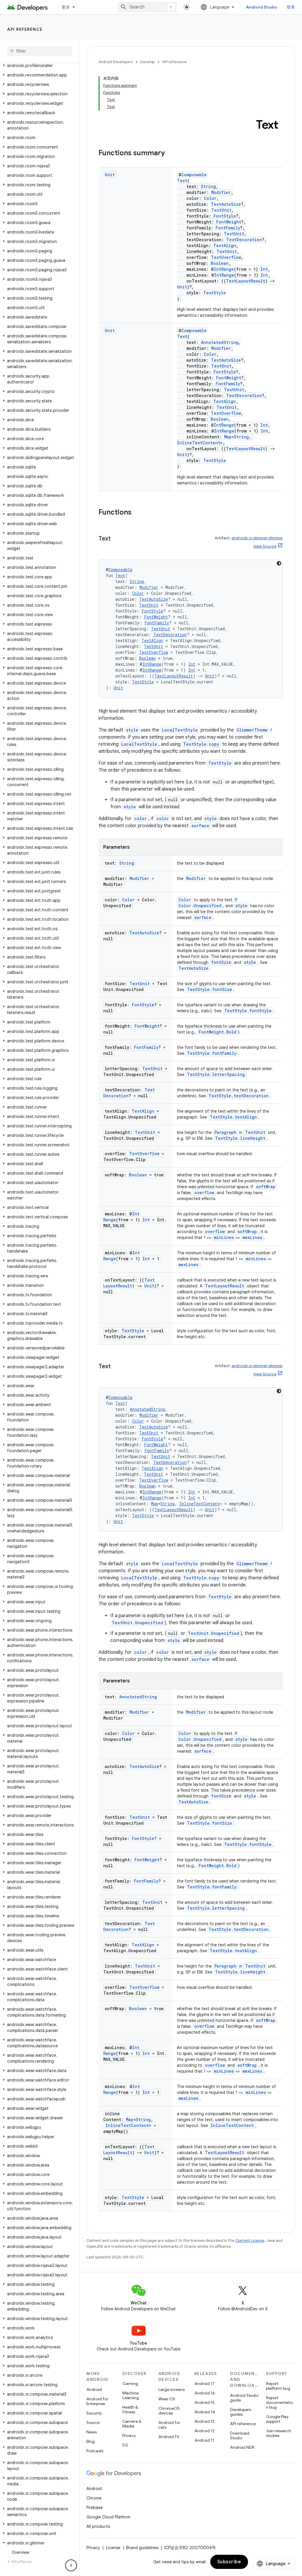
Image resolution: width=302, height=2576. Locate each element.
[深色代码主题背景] (279, 563)
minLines (224, 1237)
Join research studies (279, 2433)
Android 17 (205, 2384)
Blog (91, 2441)
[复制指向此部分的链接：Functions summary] (171, 154)
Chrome (94, 2498)
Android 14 (205, 2412)
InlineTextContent (199, 443)
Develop (147, 62)
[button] (38, 66)
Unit (110, 175)
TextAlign (225, 245)
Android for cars (169, 2425)
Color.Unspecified (200, 906)
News (92, 2432)
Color (210, 198)
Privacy (129, 2435)
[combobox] (147, 7)
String (208, 186)
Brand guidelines (142, 2548)
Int (264, 269)
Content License (250, 2240)
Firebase (95, 2508)
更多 (66, 7)
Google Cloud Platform (108, 2517)
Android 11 (204, 2440)
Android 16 (205, 2393)
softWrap (266, 1187)
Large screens (171, 2389)
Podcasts (95, 2451)
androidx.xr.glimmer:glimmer (257, 538)
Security (94, 2413)
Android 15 (205, 2402)
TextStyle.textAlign (233, 1117)
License (113, 2548)
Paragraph (225, 1132)
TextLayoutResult (246, 281)
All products (98, 2526)
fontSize (221, 962)
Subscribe (229, 2562)
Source (93, 2422)
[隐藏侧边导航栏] (71, 2565)
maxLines (252, 1237)
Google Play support (277, 2419)
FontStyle (225, 216)
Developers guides (241, 2412)
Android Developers (116, 62)
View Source (265, 546)
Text (182, 181)
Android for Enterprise (97, 2401)
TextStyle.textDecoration (239, 1096)
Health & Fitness (130, 2410)
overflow (204, 1192)
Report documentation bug (279, 2402)
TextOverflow (226, 257)
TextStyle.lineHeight (240, 1138)
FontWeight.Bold (218, 1032)
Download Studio (240, 2435)
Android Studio (262, 7)
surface (200, 826)
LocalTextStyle (180, 730)
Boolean (220, 263)
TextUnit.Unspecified (137, 1623)
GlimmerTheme (252, 730)
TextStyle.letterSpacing (216, 1074)
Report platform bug (278, 2386)
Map (228, 437)
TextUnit (221, 210)
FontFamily (228, 228)
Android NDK (242, 2447)
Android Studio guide (244, 2398)
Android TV (169, 2437)
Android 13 (204, 2421)
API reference (25, 29)
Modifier (221, 192)
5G (125, 2445)
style (132, 730)
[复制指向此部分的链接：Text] (116, 539)
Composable (194, 175)
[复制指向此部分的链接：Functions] (137, 513)
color (141, 818)
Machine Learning (131, 2395)
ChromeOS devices (169, 2411)
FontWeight (229, 222)
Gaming (130, 2384)
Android (94, 2389)
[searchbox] (40, 51)
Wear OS (167, 2399)
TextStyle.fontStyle (248, 1011)
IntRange (224, 269)
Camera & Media (132, 2424)
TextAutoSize (226, 204)
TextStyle (215, 293)
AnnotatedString (220, 342)
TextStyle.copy (201, 744)
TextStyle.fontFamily (212, 1053)
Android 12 (205, 2431)
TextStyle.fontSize (210, 989)
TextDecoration (244, 240)
